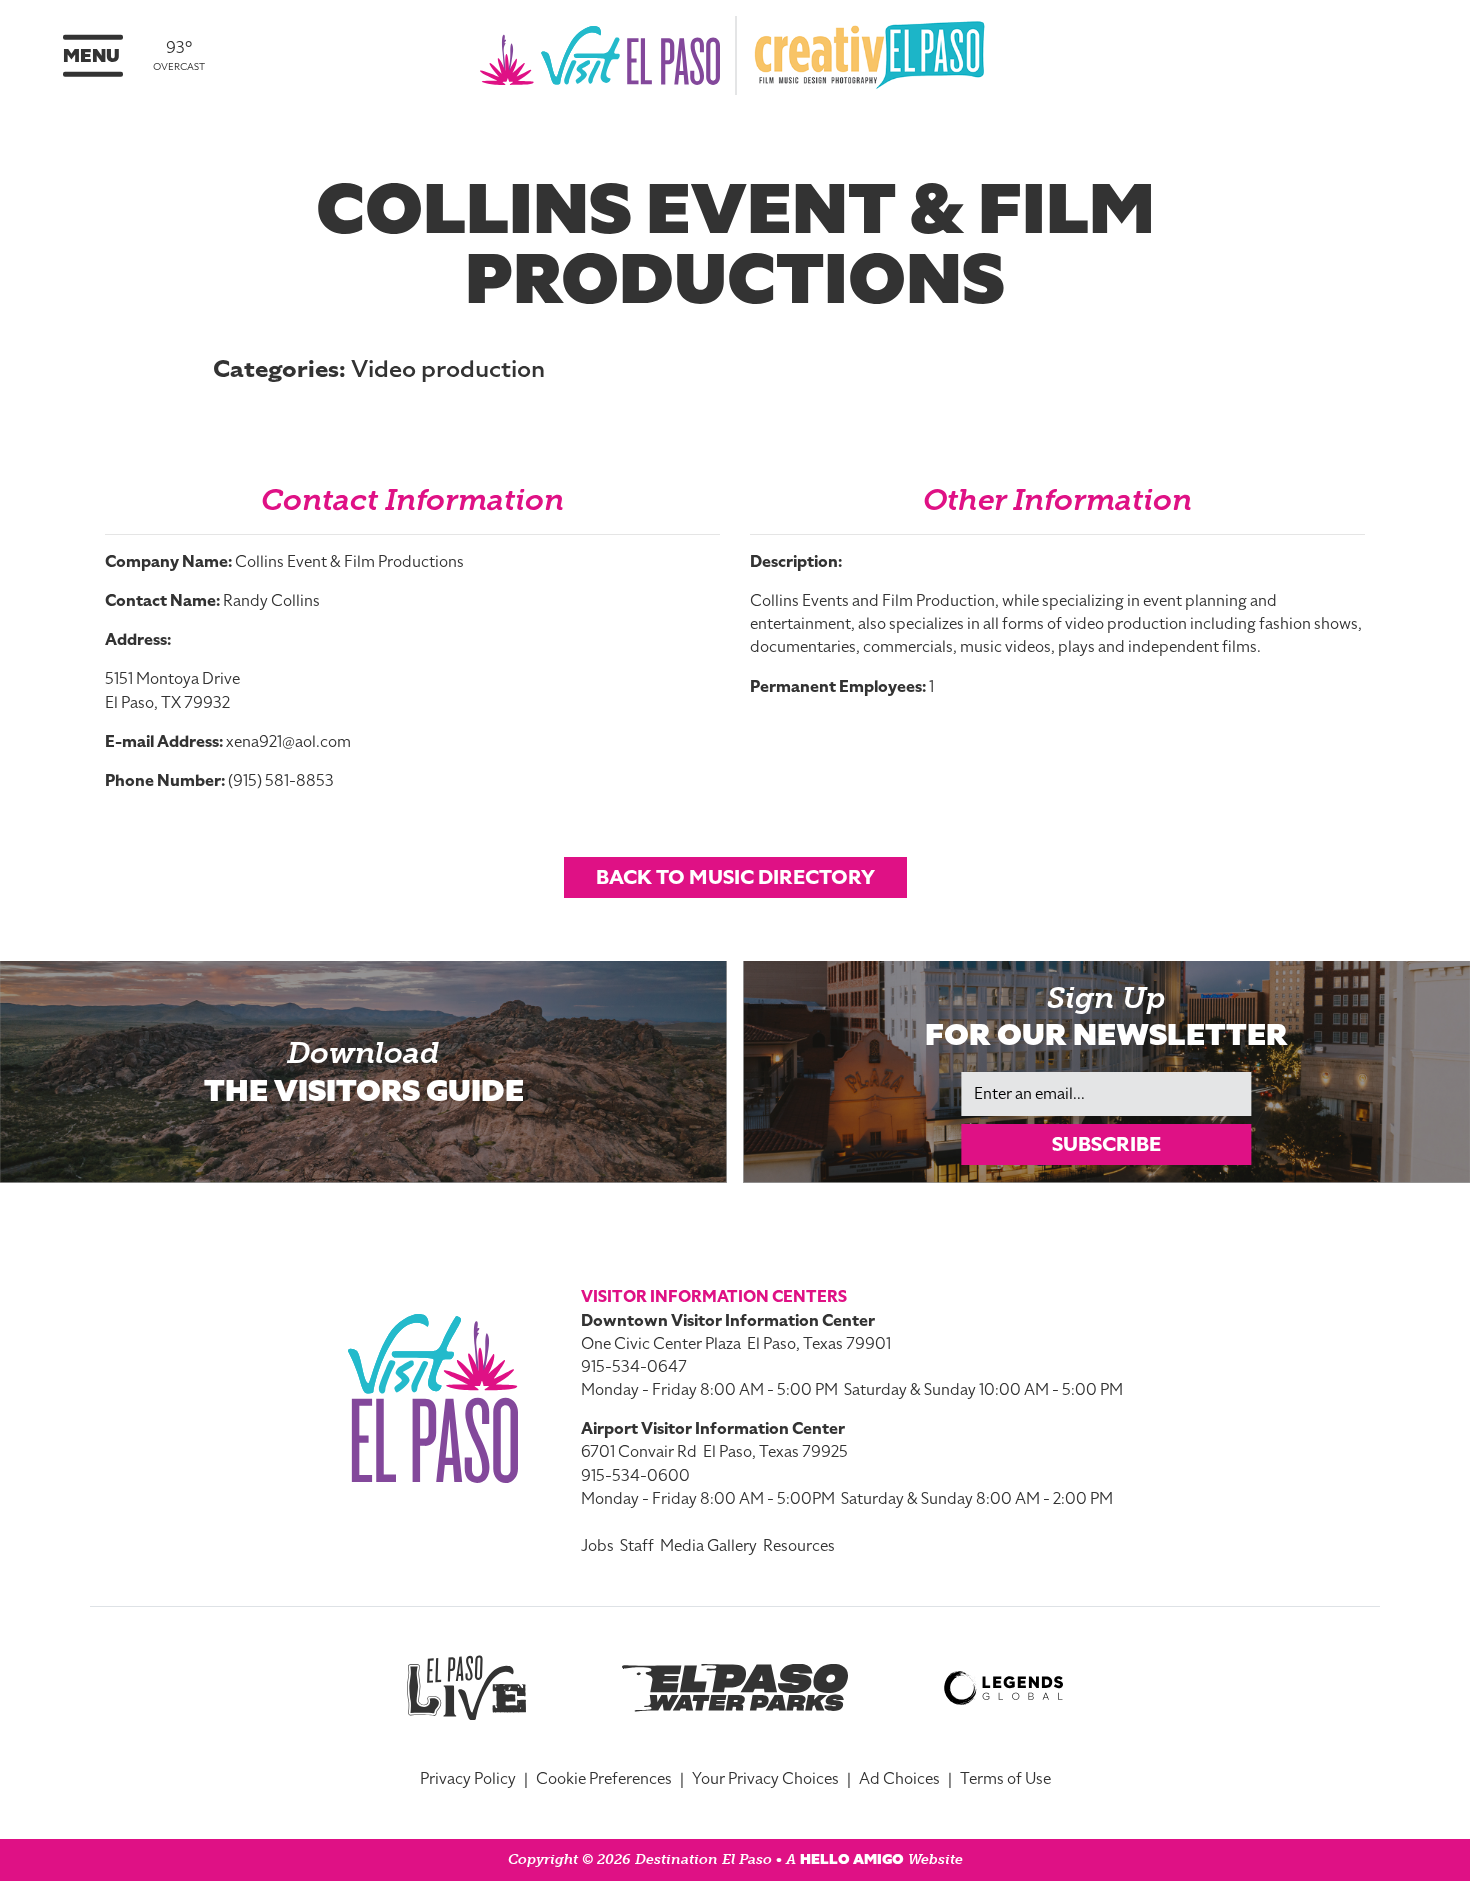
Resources (799, 1546)
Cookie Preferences (604, 1779)
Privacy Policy (468, 1779)
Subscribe (1106, 1144)
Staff (637, 1546)
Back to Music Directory (735, 877)
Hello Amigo (852, 1859)
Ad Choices (899, 1779)
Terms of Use (1005, 1779)
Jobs (597, 1546)
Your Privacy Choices (765, 1779)
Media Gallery (708, 1546)
